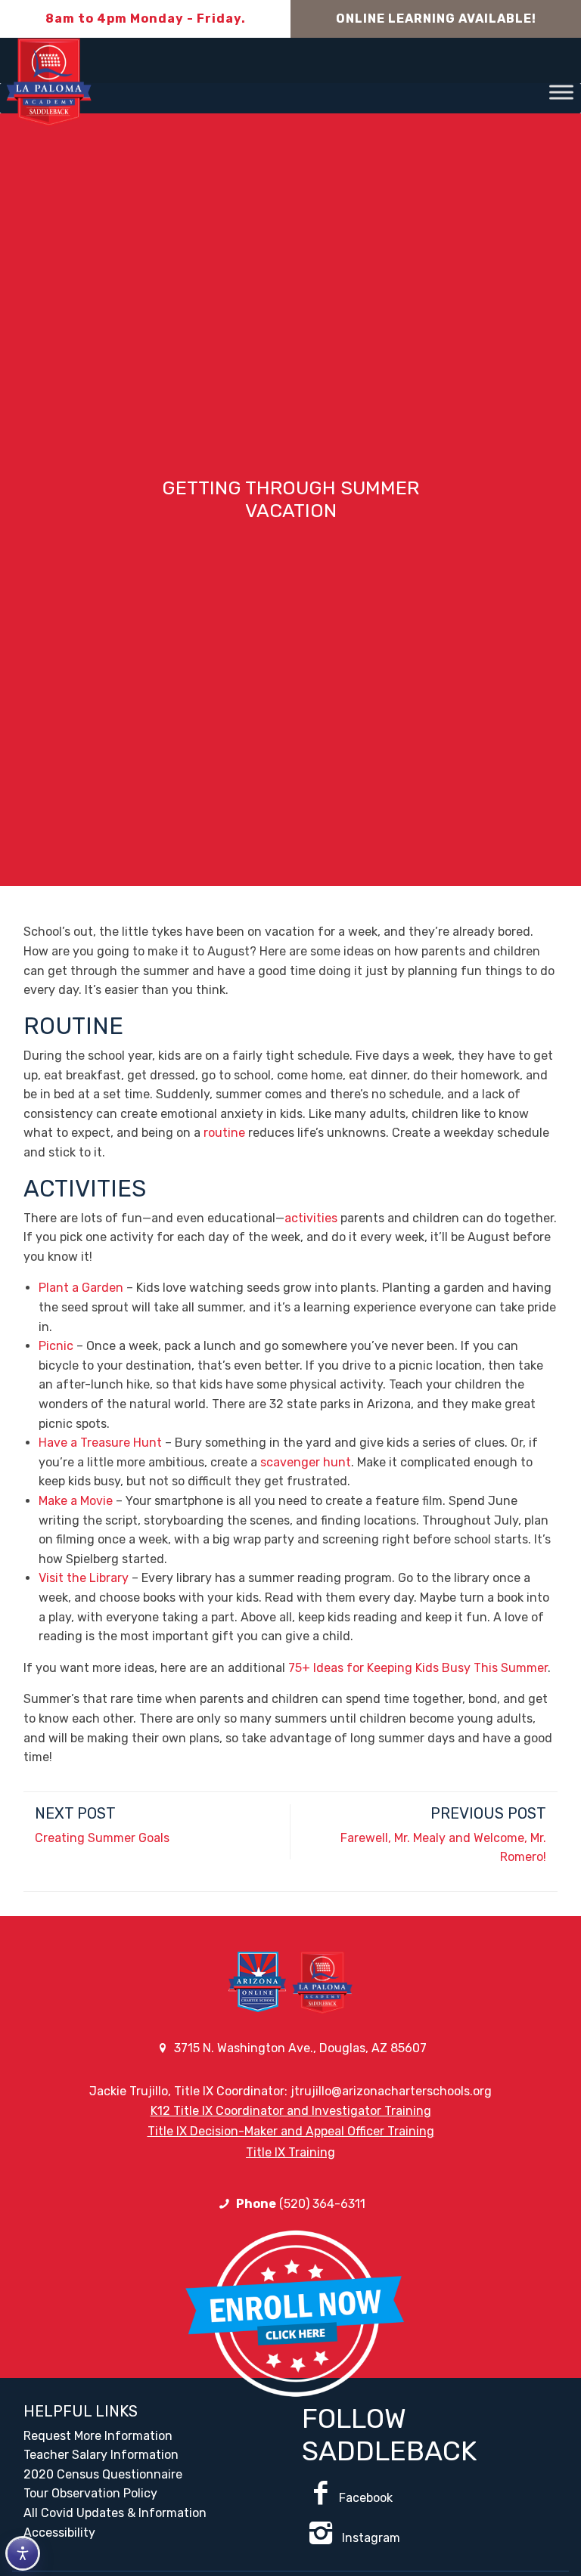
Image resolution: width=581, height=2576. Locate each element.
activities (311, 1218)
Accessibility (59, 2533)
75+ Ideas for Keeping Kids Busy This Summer (418, 1668)
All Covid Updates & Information (115, 2513)
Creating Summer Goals (102, 1838)
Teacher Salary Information (101, 2455)
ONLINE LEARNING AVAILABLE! (436, 19)
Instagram (370, 2538)
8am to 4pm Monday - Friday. (146, 19)
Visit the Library (84, 1578)
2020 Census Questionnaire (103, 2474)
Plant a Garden (81, 1288)
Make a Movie (76, 1501)
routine (224, 1133)
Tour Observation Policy (90, 2493)
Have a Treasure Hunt (102, 1443)
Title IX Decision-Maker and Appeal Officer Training (291, 2131)
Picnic (56, 1346)
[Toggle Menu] (561, 92)
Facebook (366, 2498)
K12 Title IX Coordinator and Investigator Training (291, 2111)
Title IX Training (290, 2152)
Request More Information (98, 2436)
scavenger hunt (306, 1462)
